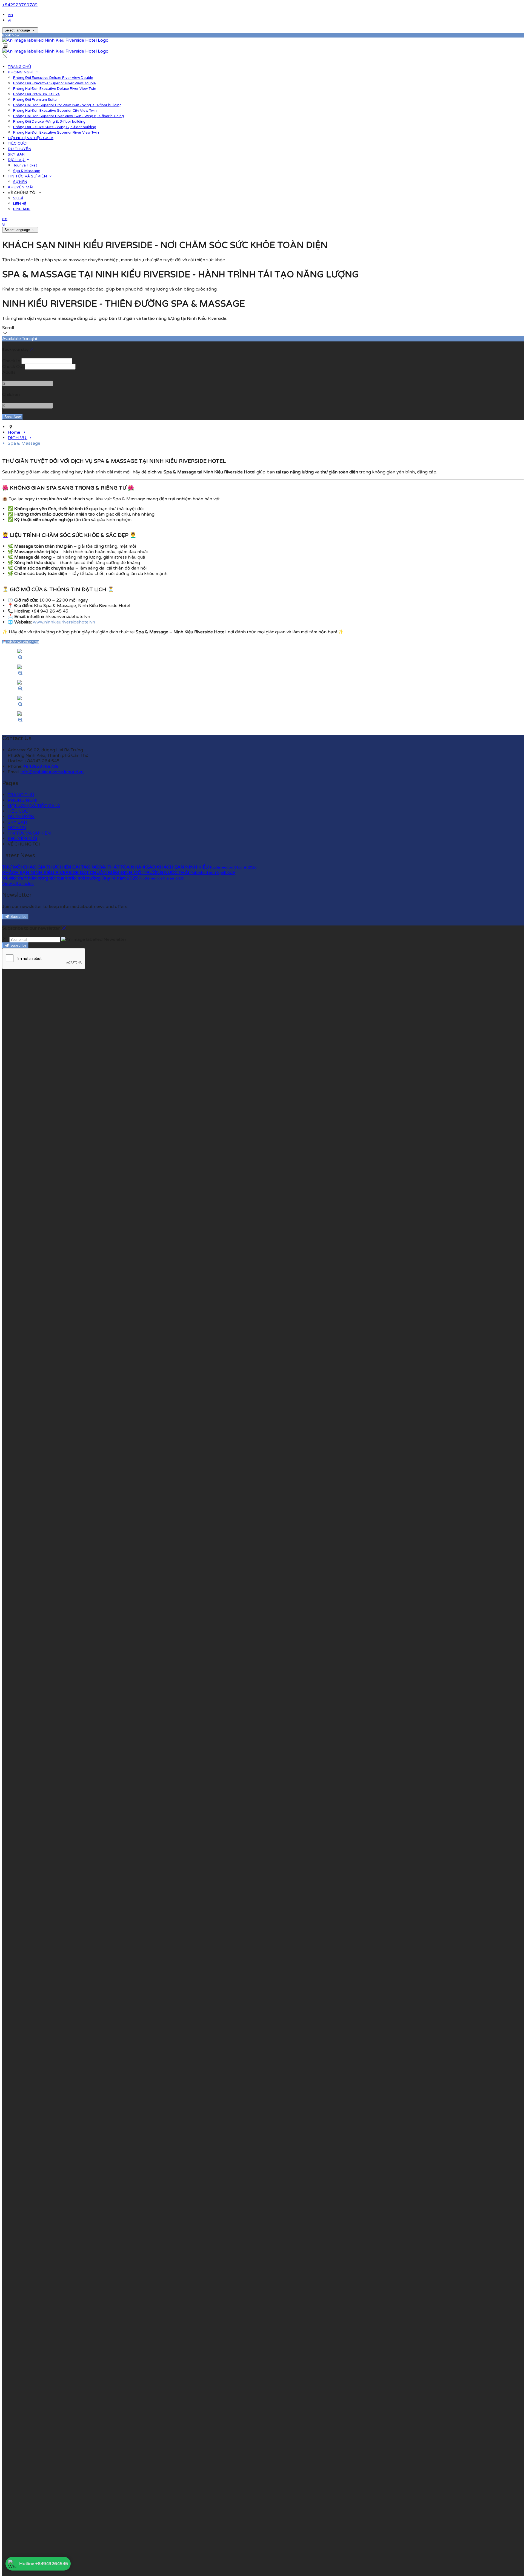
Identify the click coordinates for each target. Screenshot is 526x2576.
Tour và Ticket (25, 165)
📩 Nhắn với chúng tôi (21, 642)
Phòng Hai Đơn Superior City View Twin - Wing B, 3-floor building (67, 105)
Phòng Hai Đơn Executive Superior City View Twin (55, 111)
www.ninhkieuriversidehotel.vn (64, 622)
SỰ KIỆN (20, 182)
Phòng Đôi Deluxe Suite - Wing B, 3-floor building (55, 127)
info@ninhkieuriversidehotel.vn (52, 772)
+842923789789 (20, 5)
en (10, 15)
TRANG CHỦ (19, 67)
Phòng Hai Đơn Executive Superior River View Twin (56, 133)
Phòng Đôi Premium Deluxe (36, 94)
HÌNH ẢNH (22, 209)
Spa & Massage (27, 171)
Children (11, 395)
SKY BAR (16, 154)
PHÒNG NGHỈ (21, 72)
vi (9, 20)
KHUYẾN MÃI (20, 187)
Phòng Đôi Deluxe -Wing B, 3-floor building (49, 122)
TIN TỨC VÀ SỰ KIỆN (28, 176)
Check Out (13, 367)
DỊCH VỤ (17, 160)
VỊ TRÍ (18, 198)
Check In (11, 361)
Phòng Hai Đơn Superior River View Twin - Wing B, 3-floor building (68, 116)
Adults (9, 372)
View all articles (18, 884)
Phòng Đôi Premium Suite (35, 100)
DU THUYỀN (19, 149)
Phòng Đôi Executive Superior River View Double (55, 83)
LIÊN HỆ (20, 204)
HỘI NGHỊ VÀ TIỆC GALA (31, 138)
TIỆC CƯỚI (18, 143)
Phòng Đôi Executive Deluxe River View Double (53, 78)
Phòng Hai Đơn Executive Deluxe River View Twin (55, 89)
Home (15, 432)
